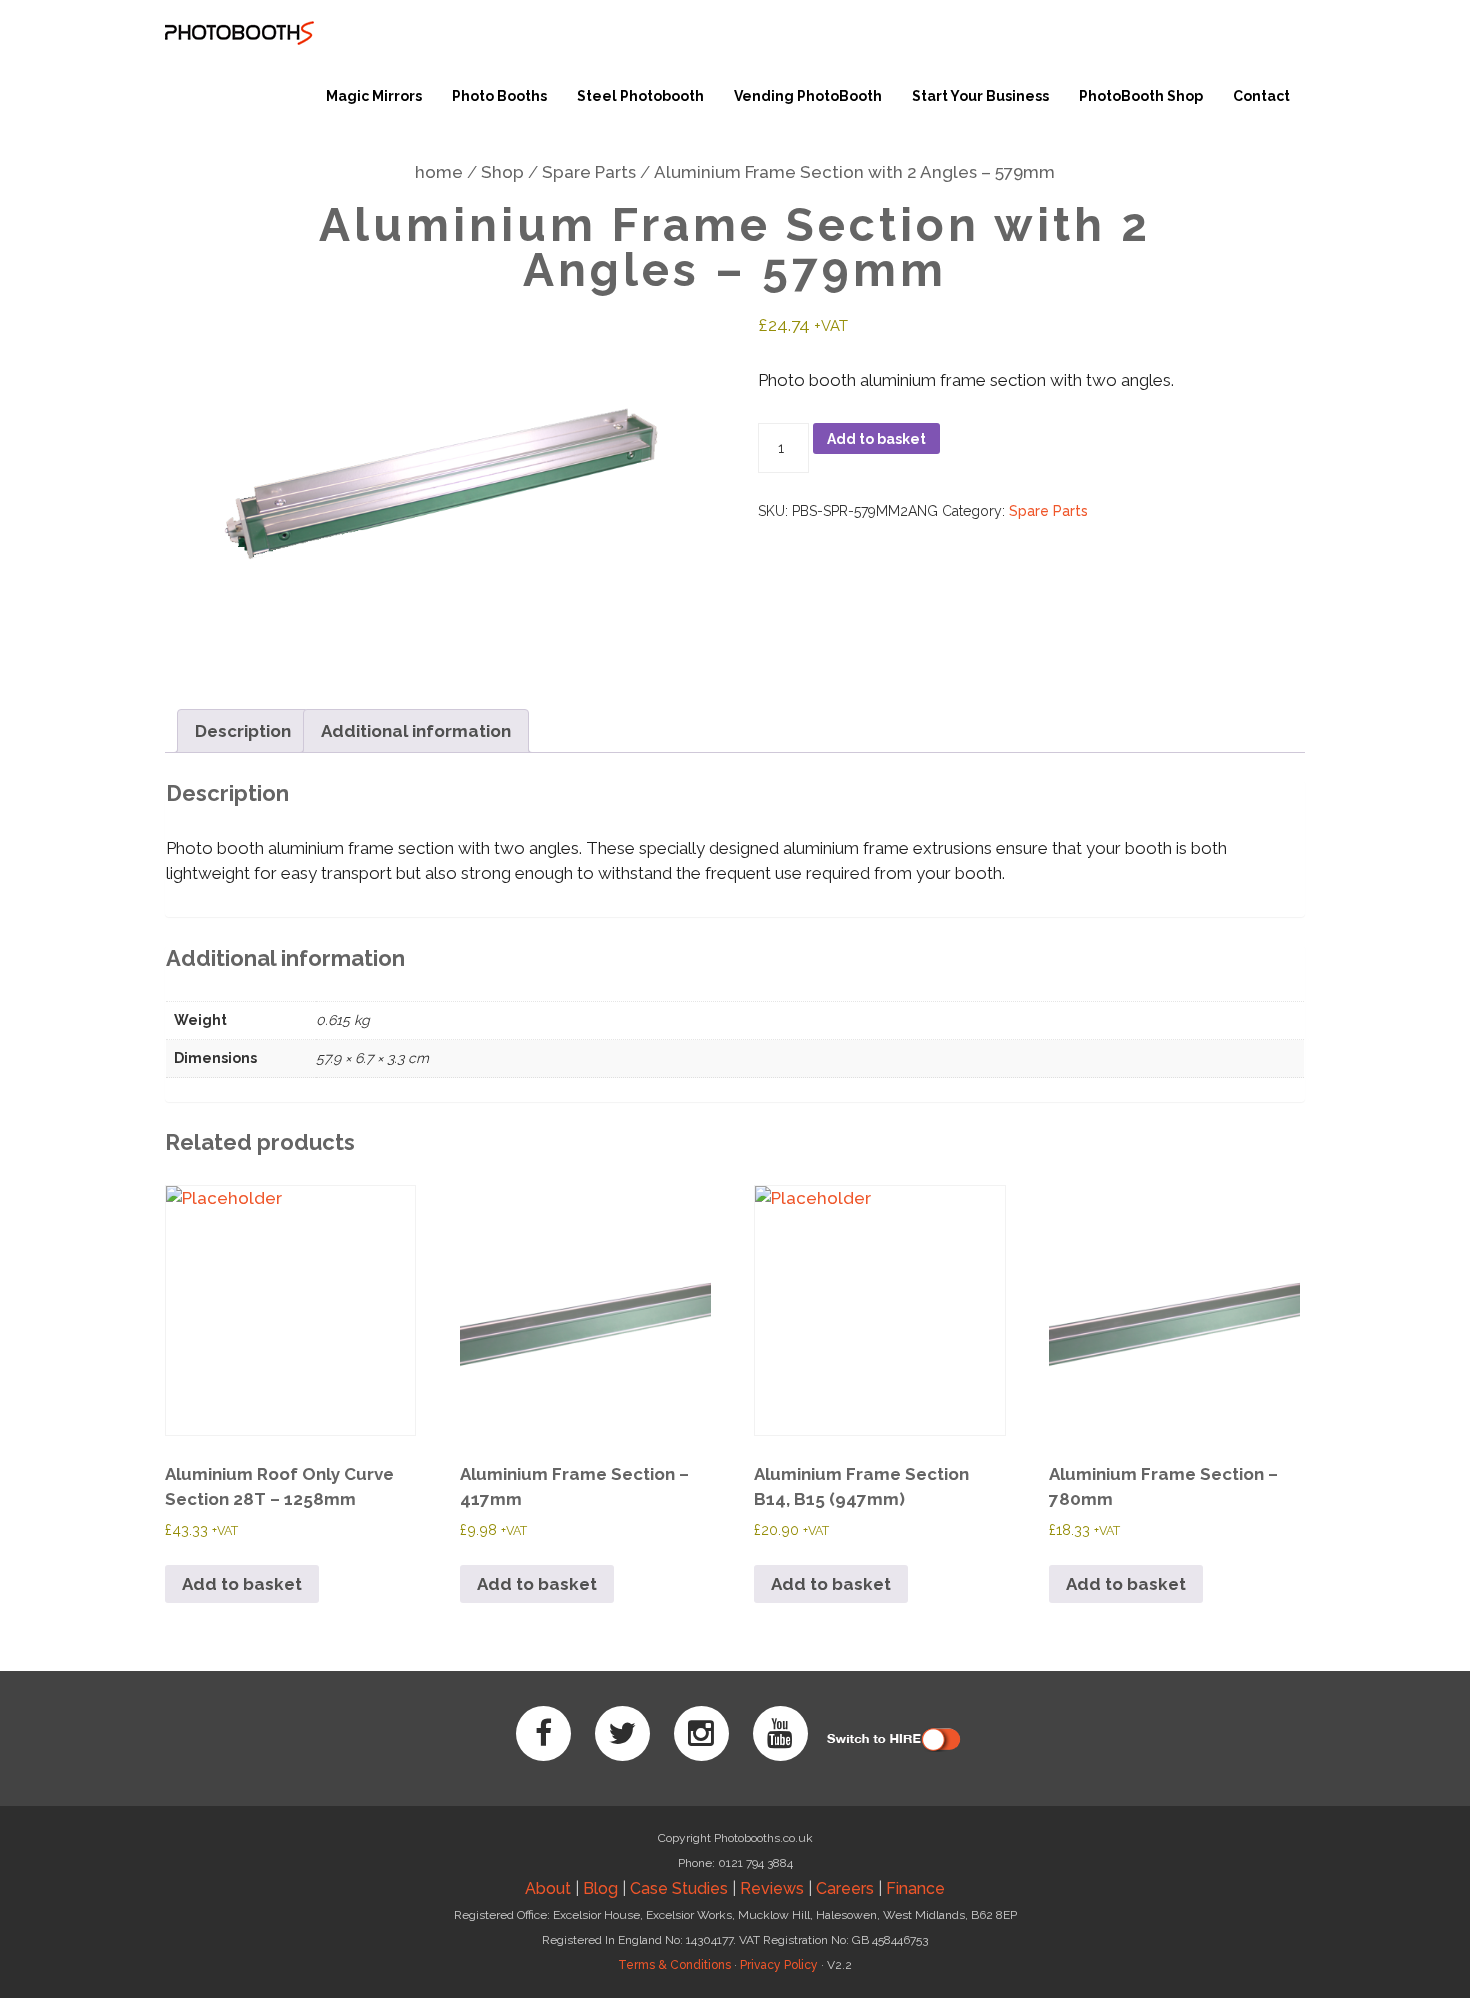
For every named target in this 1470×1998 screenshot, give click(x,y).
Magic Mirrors (374, 96)
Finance (915, 1888)
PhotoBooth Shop (1141, 96)
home (439, 172)
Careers (845, 1888)
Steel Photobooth (640, 96)
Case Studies (679, 1888)
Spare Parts (589, 172)
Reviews (772, 1888)
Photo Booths (499, 96)
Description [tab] (243, 731)
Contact (1261, 96)
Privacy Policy (779, 1965)
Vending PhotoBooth (808, 96)
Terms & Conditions (674, 1965)
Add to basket (876, 439)
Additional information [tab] (416, 731)
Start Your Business (980, 96)
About (548, 1888)
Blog (600, 1888)
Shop (502, 172)
